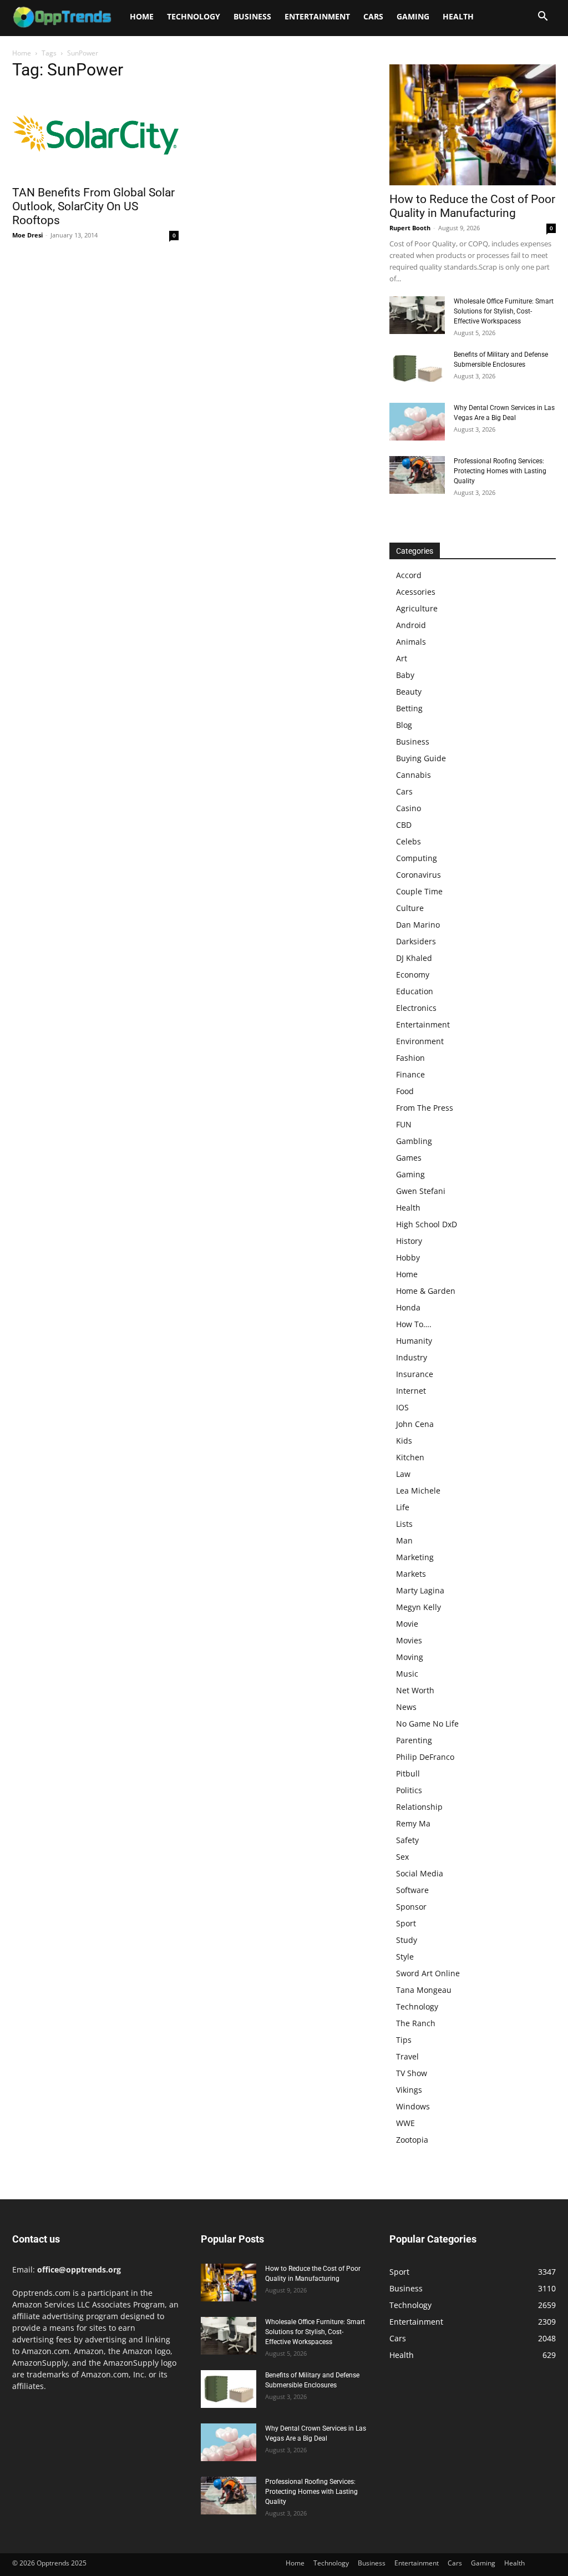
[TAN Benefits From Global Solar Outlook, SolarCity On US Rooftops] (95, 135)
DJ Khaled (414, 958)
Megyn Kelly (419, 1607)
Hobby (408, 1257)
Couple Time (419, 891)
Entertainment (317, 16)
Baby (405, 675)
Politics (409, 1790)
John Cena (415, 1424)
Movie (407, 1624)
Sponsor (411, 1907)
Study (407, 1940)
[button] (542, 17)
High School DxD (427, 1224)
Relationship (419, 1807)
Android (411, 625)
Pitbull (408, 1773)
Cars (373, 16)
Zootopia (412, 2140)
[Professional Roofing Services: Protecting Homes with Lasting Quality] (417, 475)
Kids (404, 1441)
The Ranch (416, 2023)
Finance (410, 1074)
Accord (409, 575)
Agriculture (417, 608)
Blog (404, 725)
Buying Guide (421, 758)
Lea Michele (418, 1491)
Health (458, 16)
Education (415, 991)
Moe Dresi (27, 235)
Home (142, 16)
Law (403, 1474)
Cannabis (414, 775)
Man (404, 1540)
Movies (409, 1640)
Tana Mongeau (424, 1990)
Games (409, 1158)
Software (412, 1890)
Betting (409, 708)
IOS (402, 1407)
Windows (413, 2106)
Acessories (416, 592)
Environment (420, 1041)
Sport (406, 1923)
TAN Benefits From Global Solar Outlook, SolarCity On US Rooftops (93, 206)
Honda (408, 1307)
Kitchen (410, 1457)
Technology (194, 16)
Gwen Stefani (421, 1191)
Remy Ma (413, 1823)
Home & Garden (426, 1291)
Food (405, 1091)
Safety (407, 1840)
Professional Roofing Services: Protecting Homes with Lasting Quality (500, 471)
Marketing (415, 1557)
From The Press (425, 1108)
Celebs (409, 841)
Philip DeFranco (425, 1757)
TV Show (412, 2073)
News (406, 1707)
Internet (411, 1391)
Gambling (414, 1141)
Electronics (416, 1008)
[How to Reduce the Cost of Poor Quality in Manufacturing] (473, 125)
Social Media (420, 1873)
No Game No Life (427, 1724)
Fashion (410, 1058)
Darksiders (416, 941)
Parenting (414, 1740)
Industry (412, 1357)
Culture (410, 908)
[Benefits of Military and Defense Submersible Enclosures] (417, 369)
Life (403, 1507)
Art (402, 658)
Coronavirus (419, 875)
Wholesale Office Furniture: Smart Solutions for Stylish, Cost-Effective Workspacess (504, 311)
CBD (404, 825)
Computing (417, 858)
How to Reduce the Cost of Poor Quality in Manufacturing (472, 206)
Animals (411, 642)
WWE (405, 2123)
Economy (413, 975)
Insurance (415, 1374)
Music (407, 1674)
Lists (404, 1524)
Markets (411, 1574)
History (409, 1241)
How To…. (414, 1324)
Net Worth (415, 1690)
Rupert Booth (410, 228)
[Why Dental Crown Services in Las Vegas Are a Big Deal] (417, 422)
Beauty (409, 692)
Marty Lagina (420, 1590)
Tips (404, 2040)
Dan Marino (418, 925)
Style (405, 1957)
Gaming (413, 16)
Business (252, 16)
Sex (402, 1857)
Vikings (409, 2090)
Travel (407, 2056)
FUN (404, 1124)
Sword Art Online (428, 1973)
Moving (410, 1657)
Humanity (414, 1341)
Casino (409, 808)
